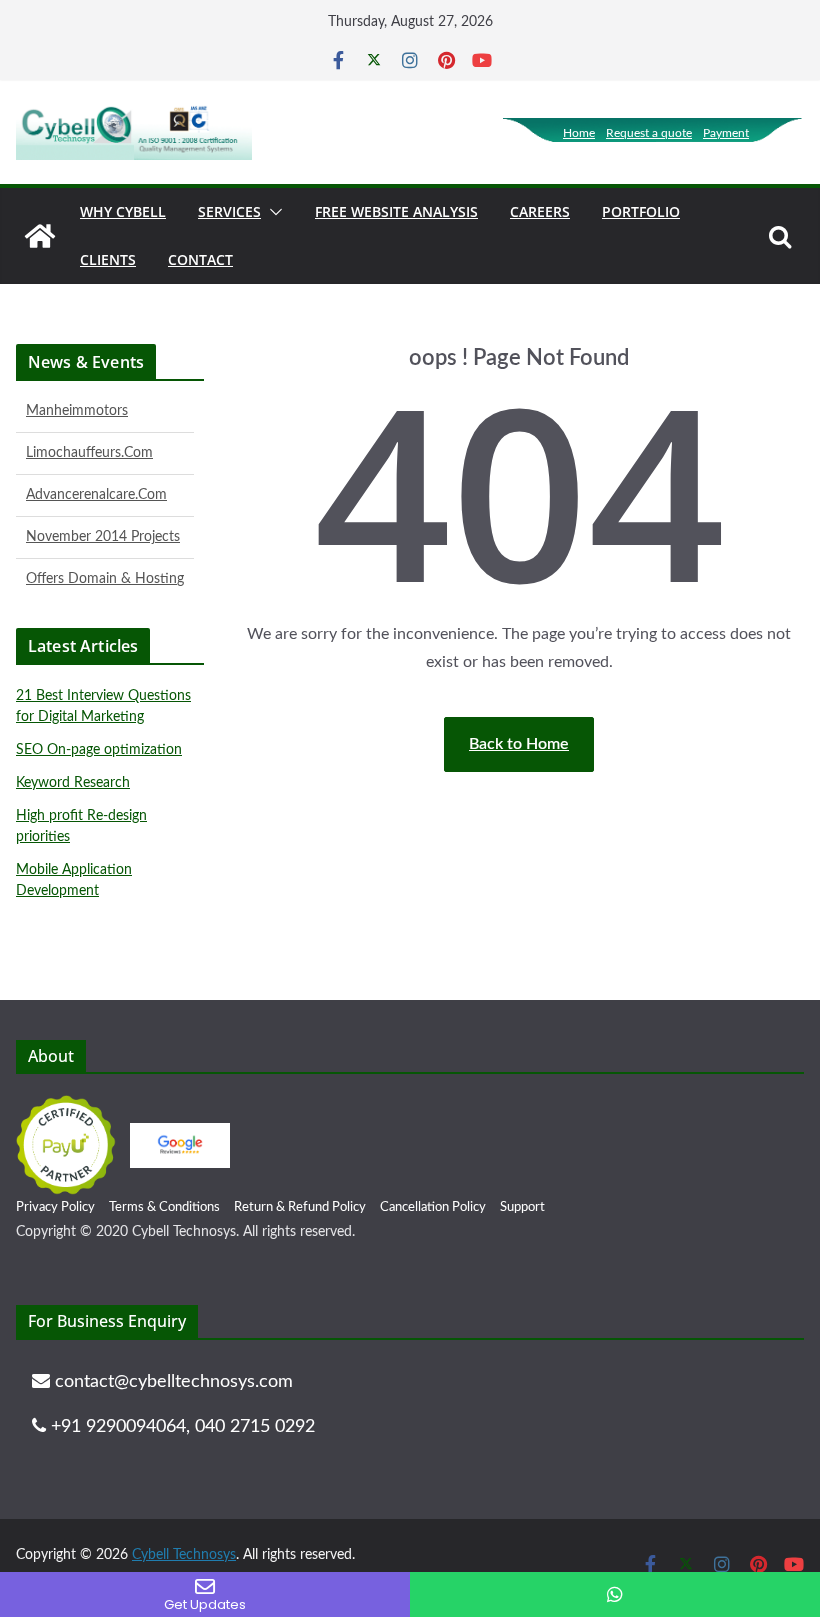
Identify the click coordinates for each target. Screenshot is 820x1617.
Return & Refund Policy (300, 1207)
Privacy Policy (55, 1207)
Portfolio (641, 211)
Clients (108, 259)
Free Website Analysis (396, 211)
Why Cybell (123, 211)
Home (579, 133)
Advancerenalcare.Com (96, 479)
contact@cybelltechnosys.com (171, 1382)
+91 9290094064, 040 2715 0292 (180, 1427)
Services (229, 211)
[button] (272, 212)
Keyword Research (73, 783)
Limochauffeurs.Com (89, 437)
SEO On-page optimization (99, 750)
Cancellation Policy (433, 1207)
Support (522, 1207)
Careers (540, 211)
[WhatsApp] (615, 1594)
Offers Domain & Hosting (105, 563)
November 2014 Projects (103, 521)
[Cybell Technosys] (40, 236)
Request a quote (649, 133)
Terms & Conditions (164, 1207)
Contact (200, 259)
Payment (726, 133)
